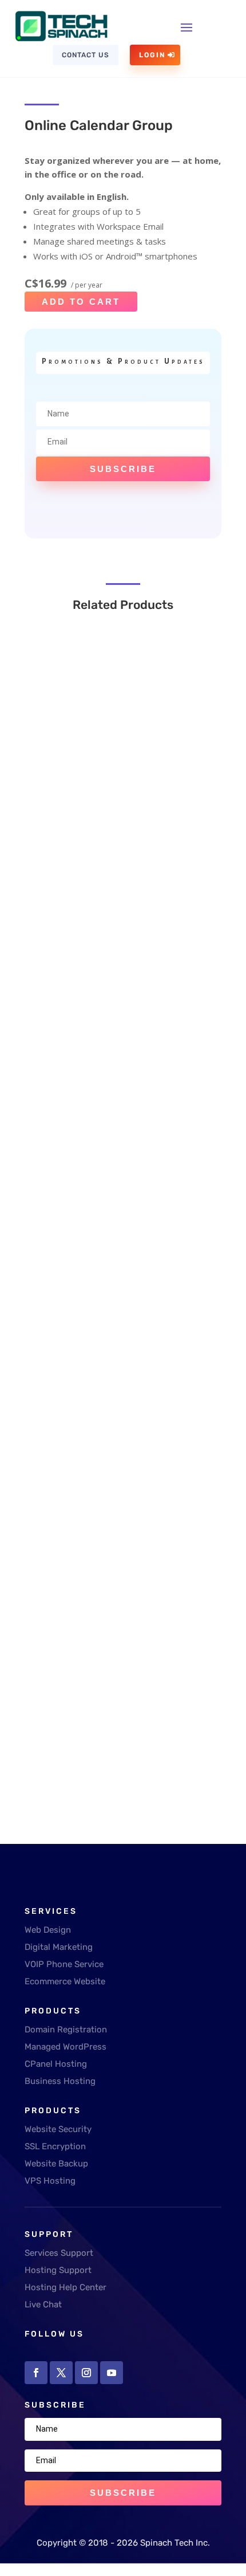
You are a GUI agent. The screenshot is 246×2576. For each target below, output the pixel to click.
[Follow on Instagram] (86, 2373)
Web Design (48, 1930)
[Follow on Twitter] (61, 2373)
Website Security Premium (104, 1311)
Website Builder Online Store (107, 792)
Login (152, 55)
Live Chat (43, 2304)
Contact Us (86, 55)
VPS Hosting (50, 2181)
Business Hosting (60, 2081)
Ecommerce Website (65, 1981)
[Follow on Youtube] (112, 2373)
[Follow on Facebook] (36, 2373)
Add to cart (81, 302)
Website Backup (56, 2164)
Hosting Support (58, 2270)
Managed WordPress (66, 2047)
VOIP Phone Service (64, 1964)
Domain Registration (66, 2030)
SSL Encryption (55, 2146)
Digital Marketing (59, 1947)
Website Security (58, 2129)
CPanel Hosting (56, 2064)
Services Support (59, 2253)
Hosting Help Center (66, 2287)
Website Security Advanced (106, 1603)
